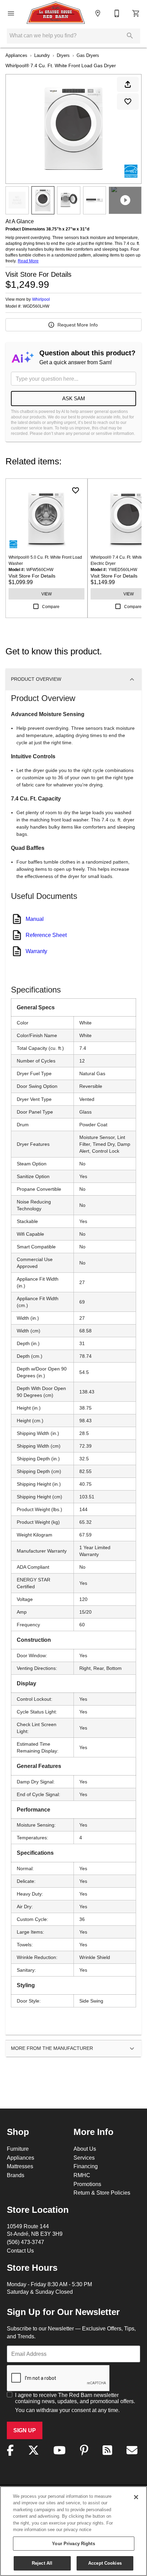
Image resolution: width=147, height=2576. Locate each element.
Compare (51, 607)
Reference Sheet (46, 935)
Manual (35, 919)
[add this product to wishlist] (128, 102)
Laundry (42, 55)
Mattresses (20, 2166)
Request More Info (78, 325)
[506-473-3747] (117, 13)
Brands (16, 2175)
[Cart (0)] (136, 13)
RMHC (82, 2175)
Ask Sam (74, 398)
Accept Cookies (105, 2563)
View (46, 594)
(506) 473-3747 (25, 2242)
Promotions (87, 2184)
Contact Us (20, 2251)
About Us (85, 2149)
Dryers (63, 55)
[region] (73, 2531)
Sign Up (25, 2430)
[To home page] (56, 13)
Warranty (36, 951)
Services (84, 2158)
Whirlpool (41, 299)
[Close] (136, 2497)
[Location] (98, 13)
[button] (11, 13)
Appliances (16, 55)
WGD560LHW (36, 306)
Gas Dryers (88, 55)
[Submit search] (130, 36)
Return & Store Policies (102, 2193)
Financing (86, 2166)
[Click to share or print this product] (128, 84)
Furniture (18, 2149)
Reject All (42, 2563)
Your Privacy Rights (73, 2543)
